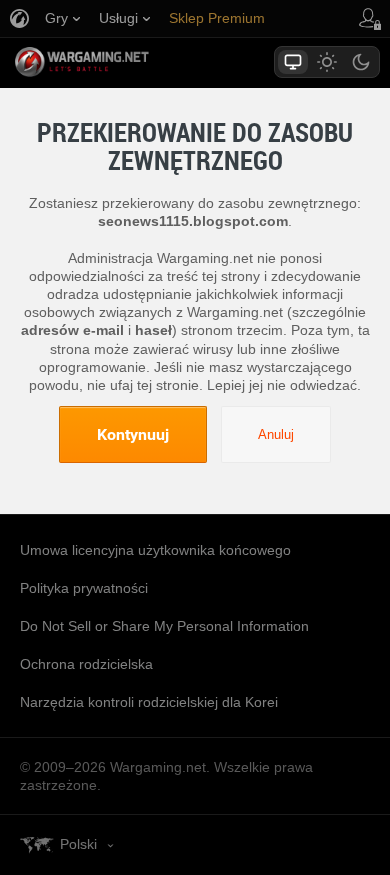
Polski (78, 844)
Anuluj (276, 434)
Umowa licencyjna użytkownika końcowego (155, 550)
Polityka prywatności (84, 588)
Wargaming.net (117, 62)
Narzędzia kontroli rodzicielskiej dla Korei (149, 702)
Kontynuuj (133, 434)
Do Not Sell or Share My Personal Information (164, 626)
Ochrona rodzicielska (86, 664)
